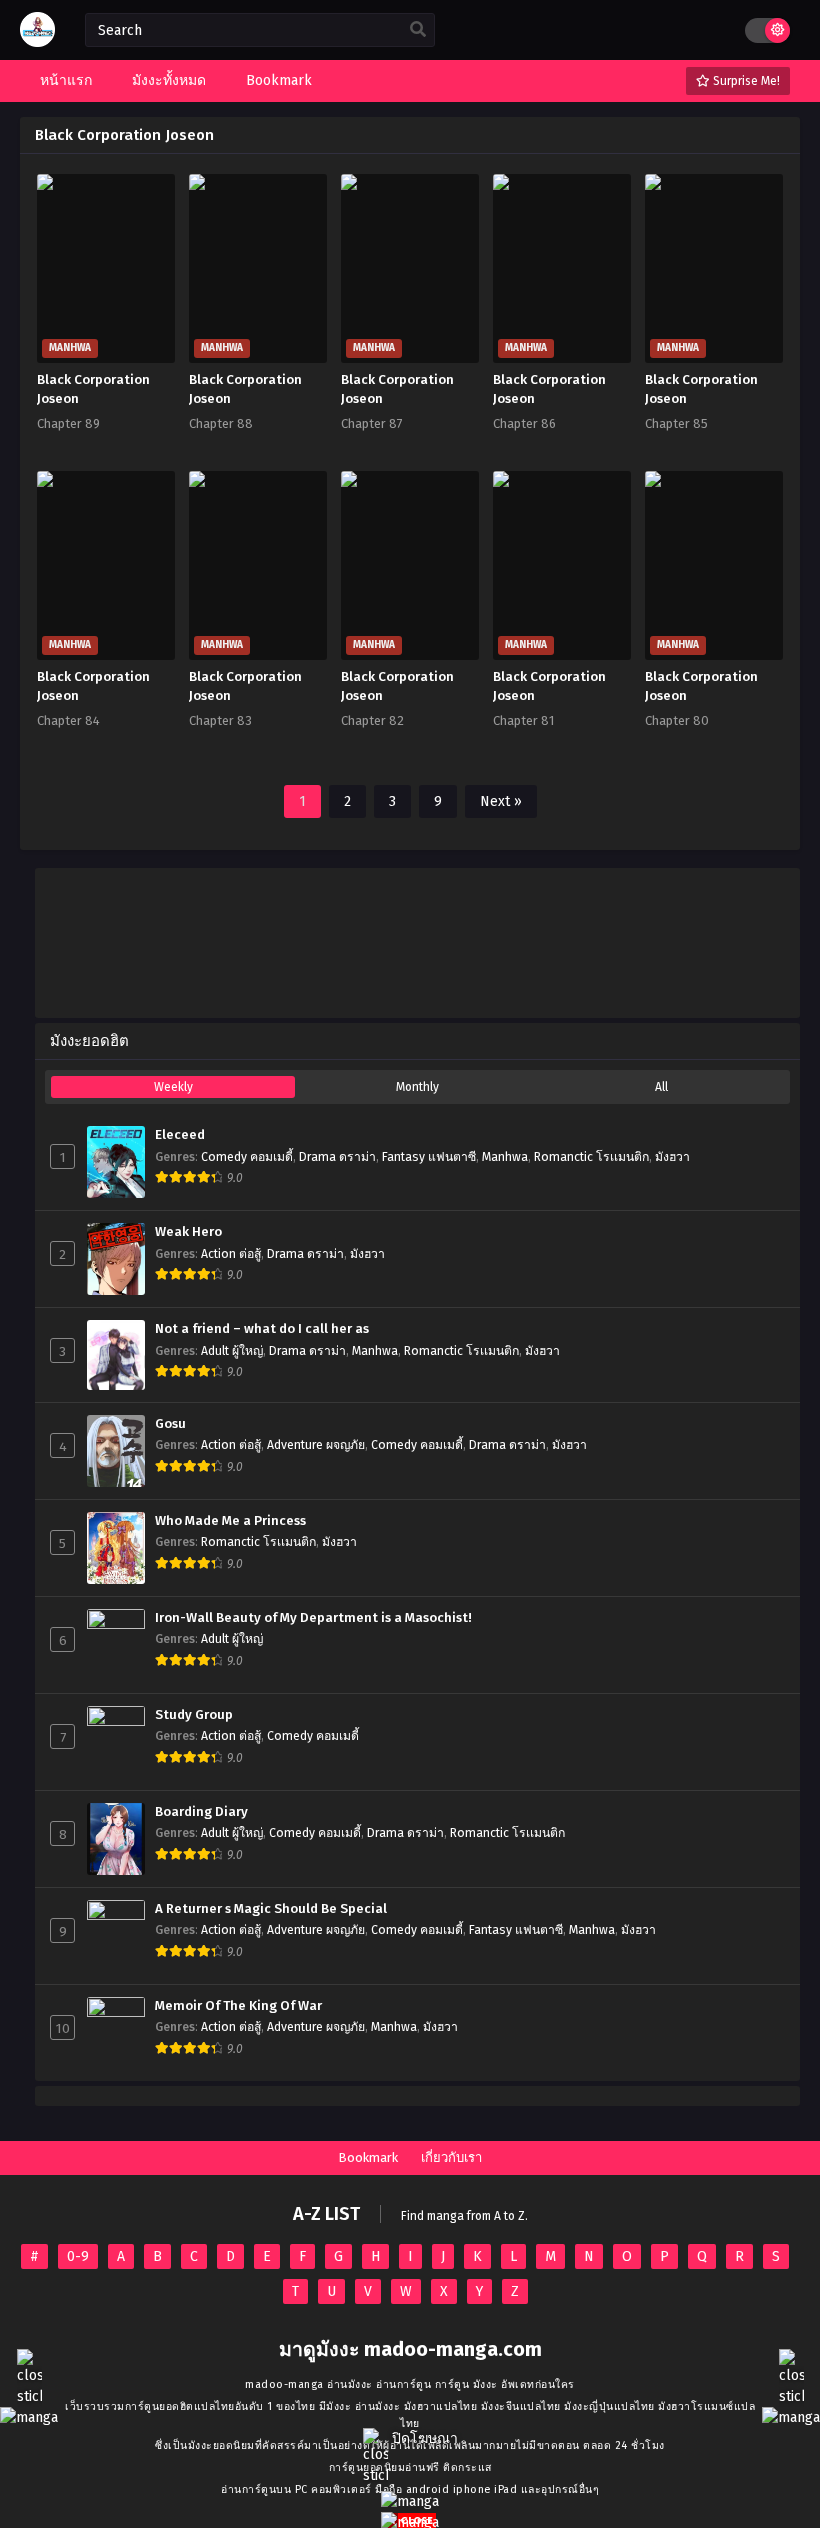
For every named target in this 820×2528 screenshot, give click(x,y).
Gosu (170, 1424)
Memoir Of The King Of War (238, 2006)
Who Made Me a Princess (230, 1521)
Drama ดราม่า (337, 1157)
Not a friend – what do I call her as (262, 1329)
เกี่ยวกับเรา (451, 2157)
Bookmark (368, 2157)
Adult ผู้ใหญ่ (232, 1351)
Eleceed (180, 1135)
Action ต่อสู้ (231, 1254)
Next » (501, 801)
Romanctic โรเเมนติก (591, 1157)
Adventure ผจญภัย (316, 1445)
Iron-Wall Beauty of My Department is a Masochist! (313, 1618)
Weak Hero (188, 1232)
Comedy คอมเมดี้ (247, 1157)
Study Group (194, 1715)
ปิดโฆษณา (423, 2438)
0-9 (78, 2256)
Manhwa (505, 1157)
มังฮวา (672, 1157)
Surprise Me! (745, 81)
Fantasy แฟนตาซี (429, 1157)
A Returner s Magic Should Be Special (271, 1909)
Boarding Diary (201, 1812)
